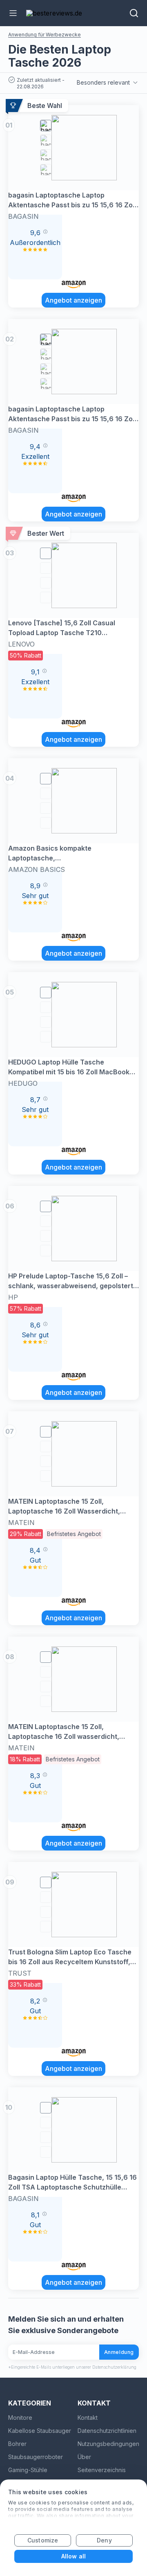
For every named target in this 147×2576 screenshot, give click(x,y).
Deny (104, 2540)
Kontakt (88, 2418)
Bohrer (17, 2444)
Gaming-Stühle (28, 2470)
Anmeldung (119, 2352)
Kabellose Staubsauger (40, 2431)
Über (84, 2457)
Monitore (20, 2418)
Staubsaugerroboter (36, 2457)
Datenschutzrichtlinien (107, 2431)
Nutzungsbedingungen (108, 2444)
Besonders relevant (103, 82)
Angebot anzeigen (73, 300)
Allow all (73, 2556)
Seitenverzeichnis (102, 2470)
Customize (43, 2540)
